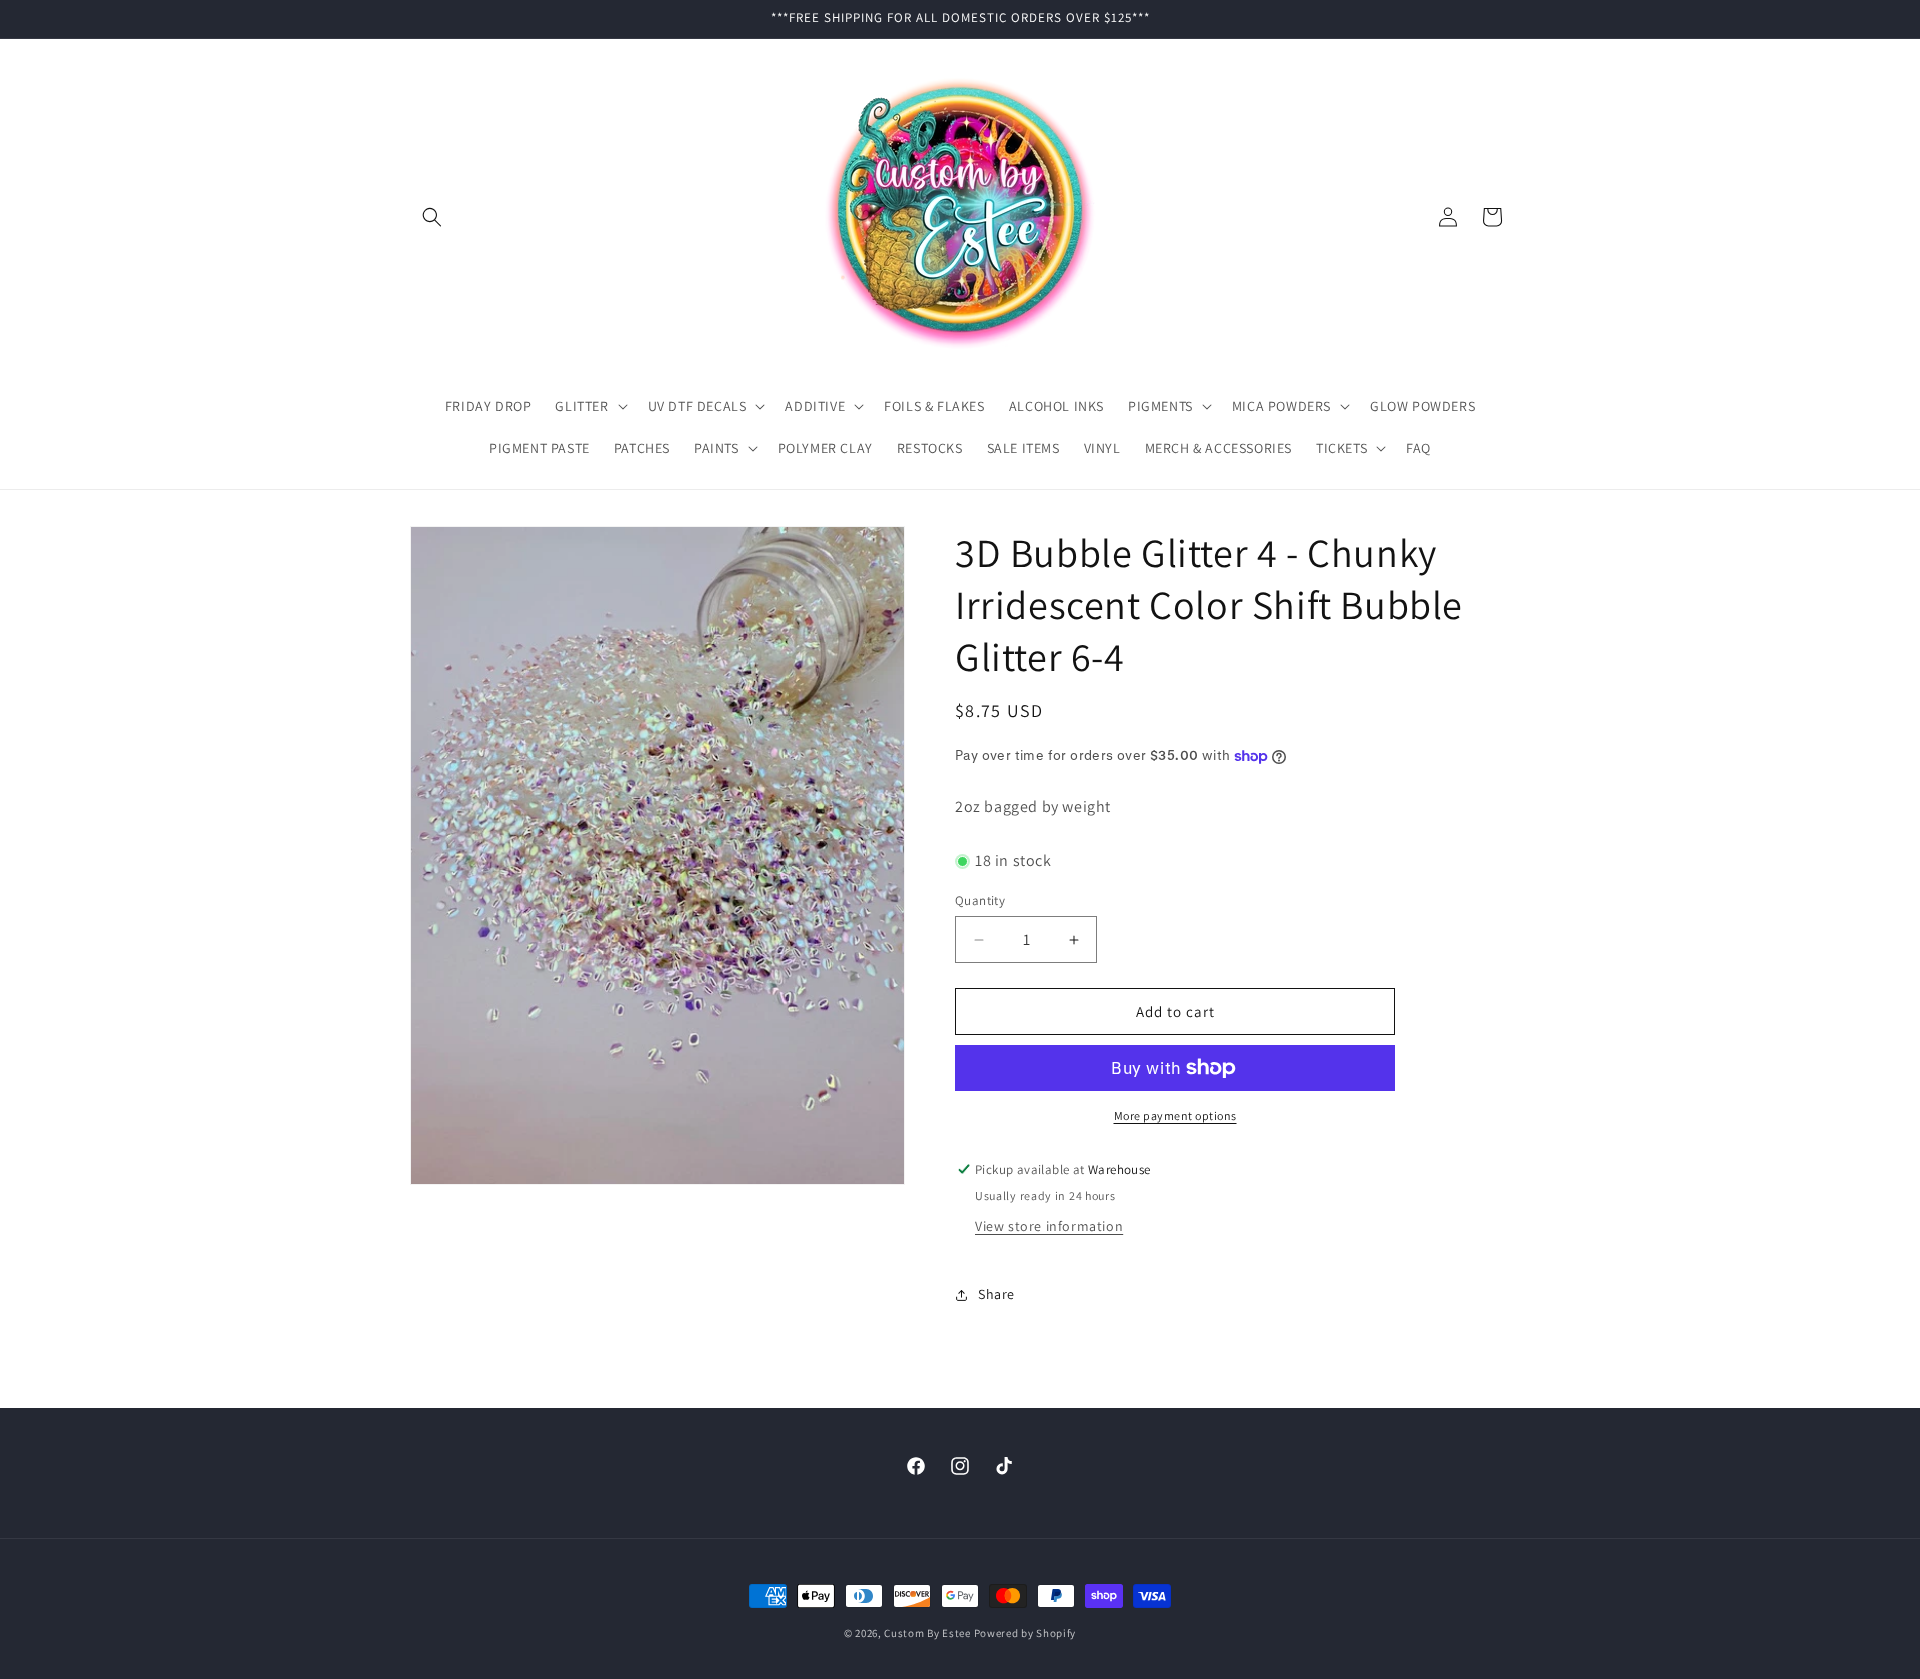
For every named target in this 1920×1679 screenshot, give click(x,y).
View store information (1049, 1226)
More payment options (1175, 1115)
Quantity (980, 900)
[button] (432, 217)
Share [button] (996, 1294)
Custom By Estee (927, 1633)
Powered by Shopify (1025, 1633)
